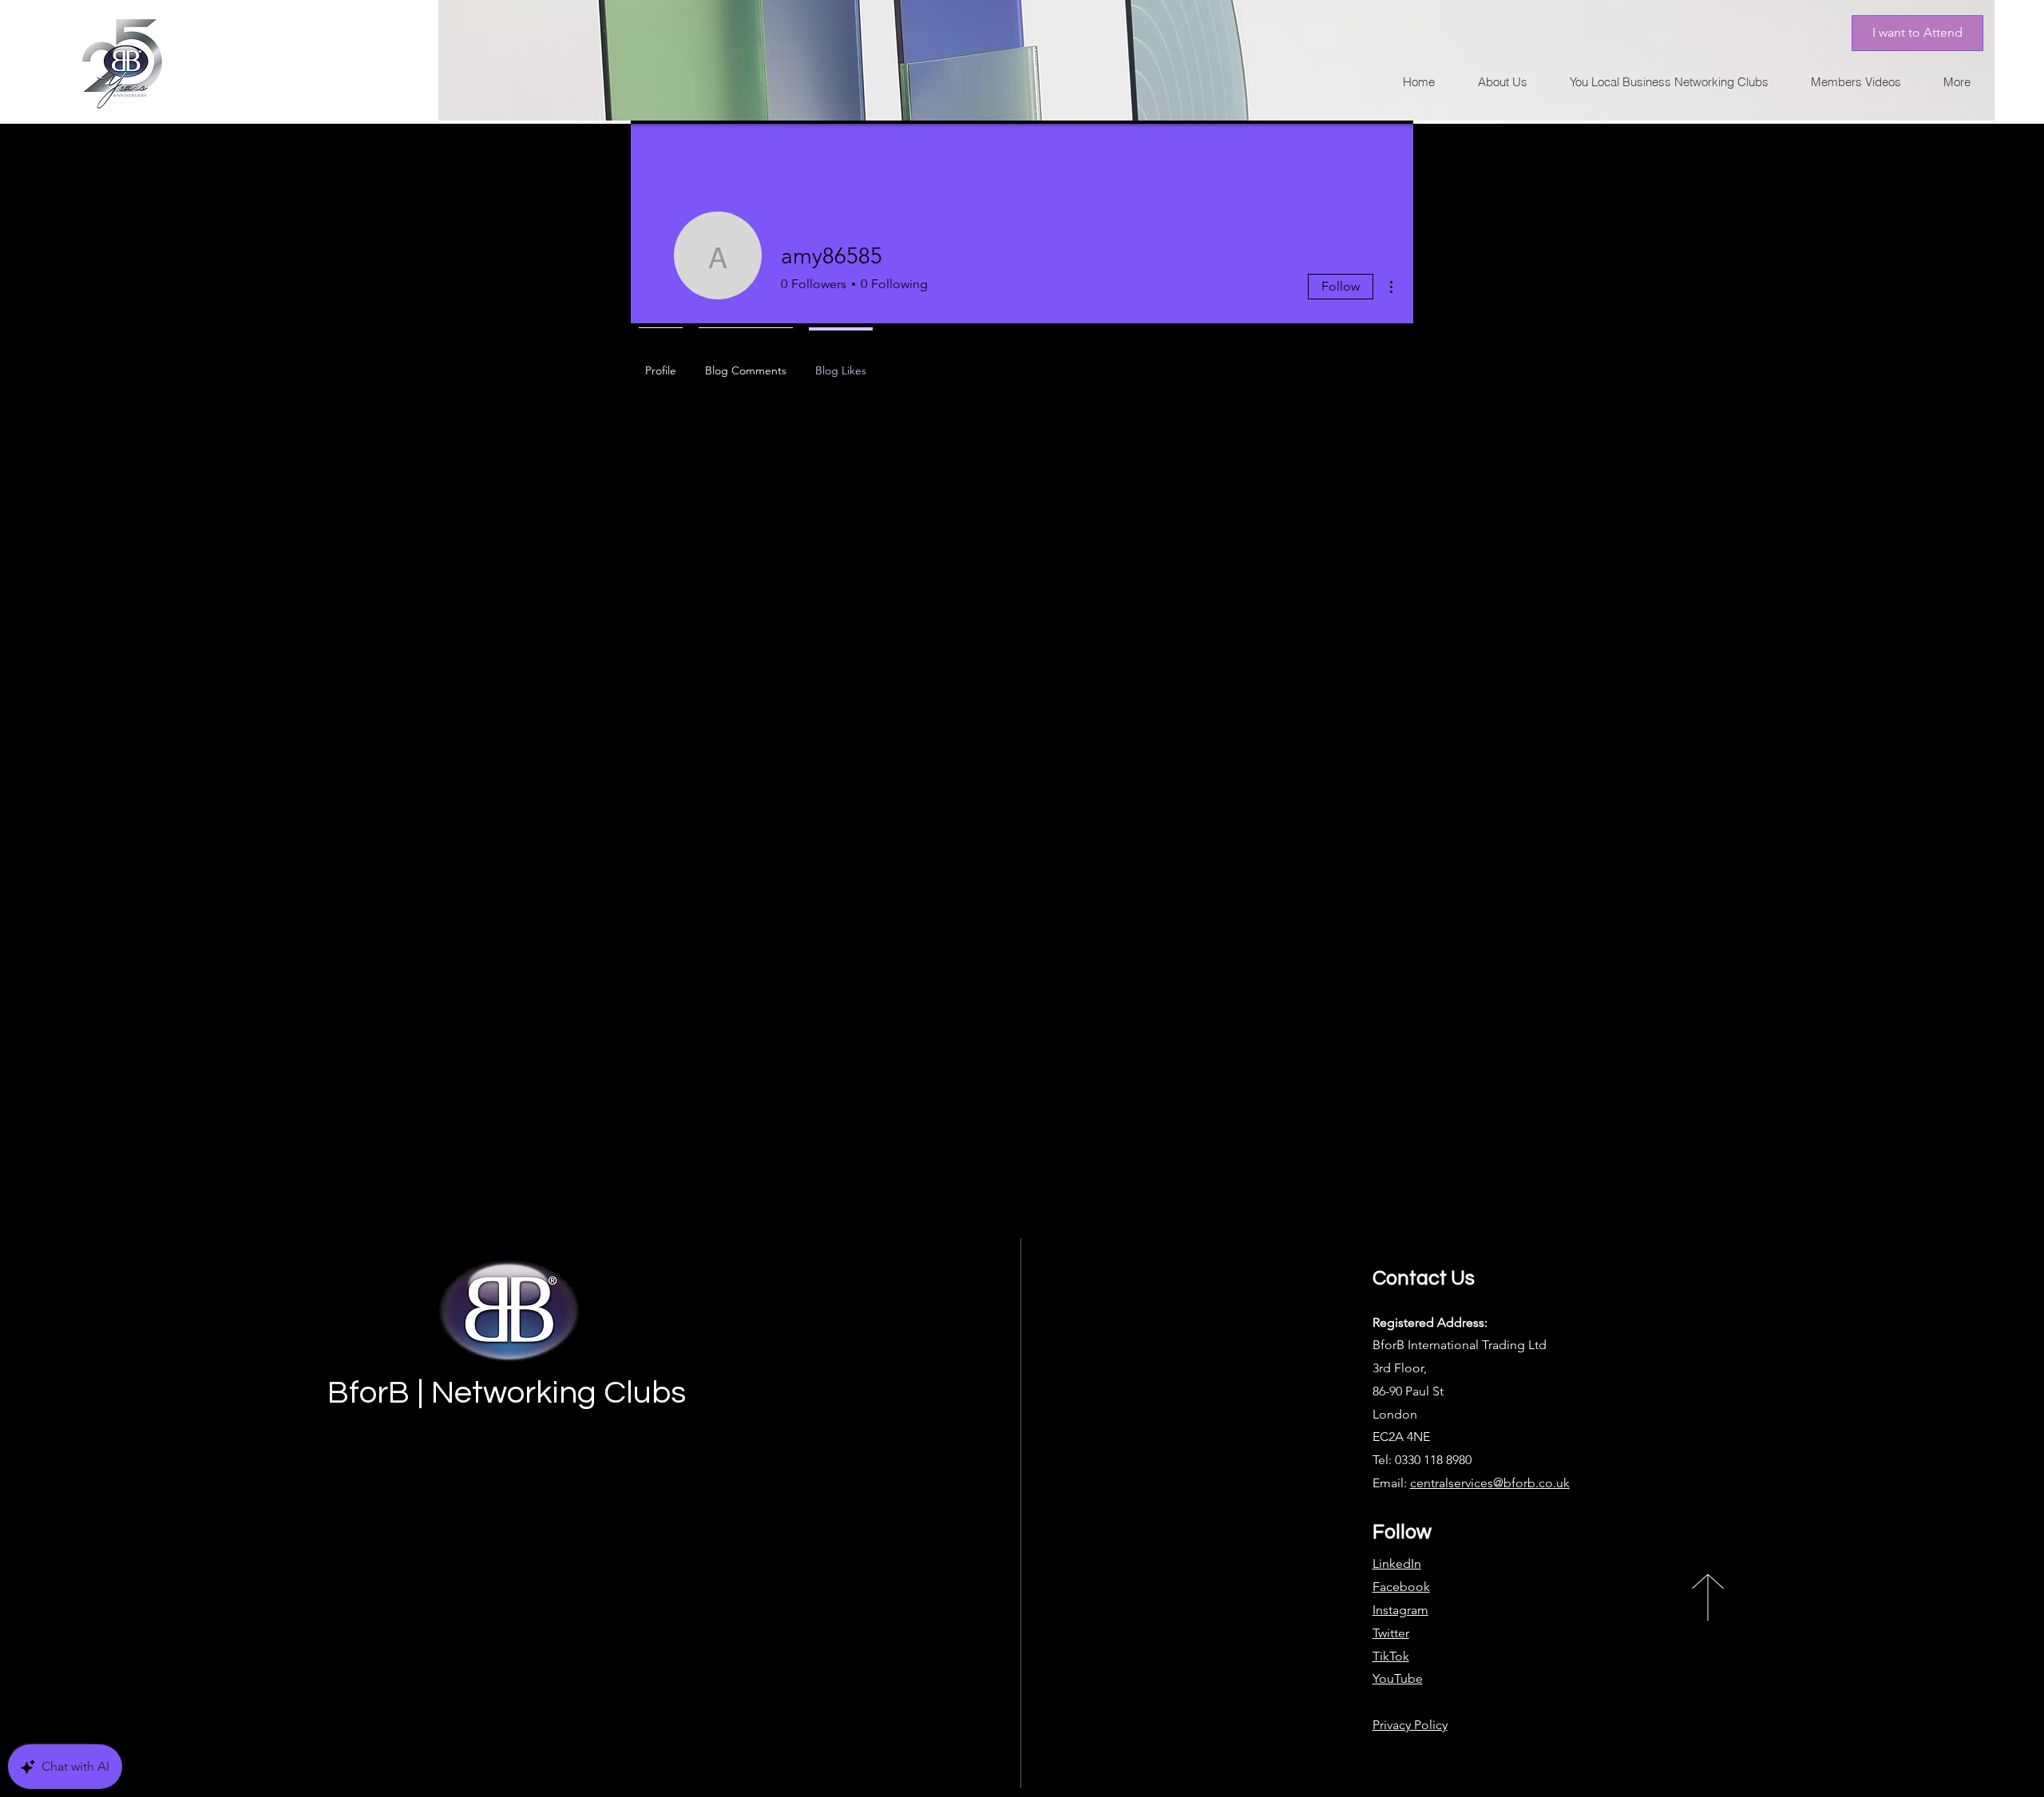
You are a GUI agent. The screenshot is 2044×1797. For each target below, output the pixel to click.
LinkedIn (1397, 1563)
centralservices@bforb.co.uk (1490, 1483)
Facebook (1401, 1587)
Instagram (1400, 1610)
